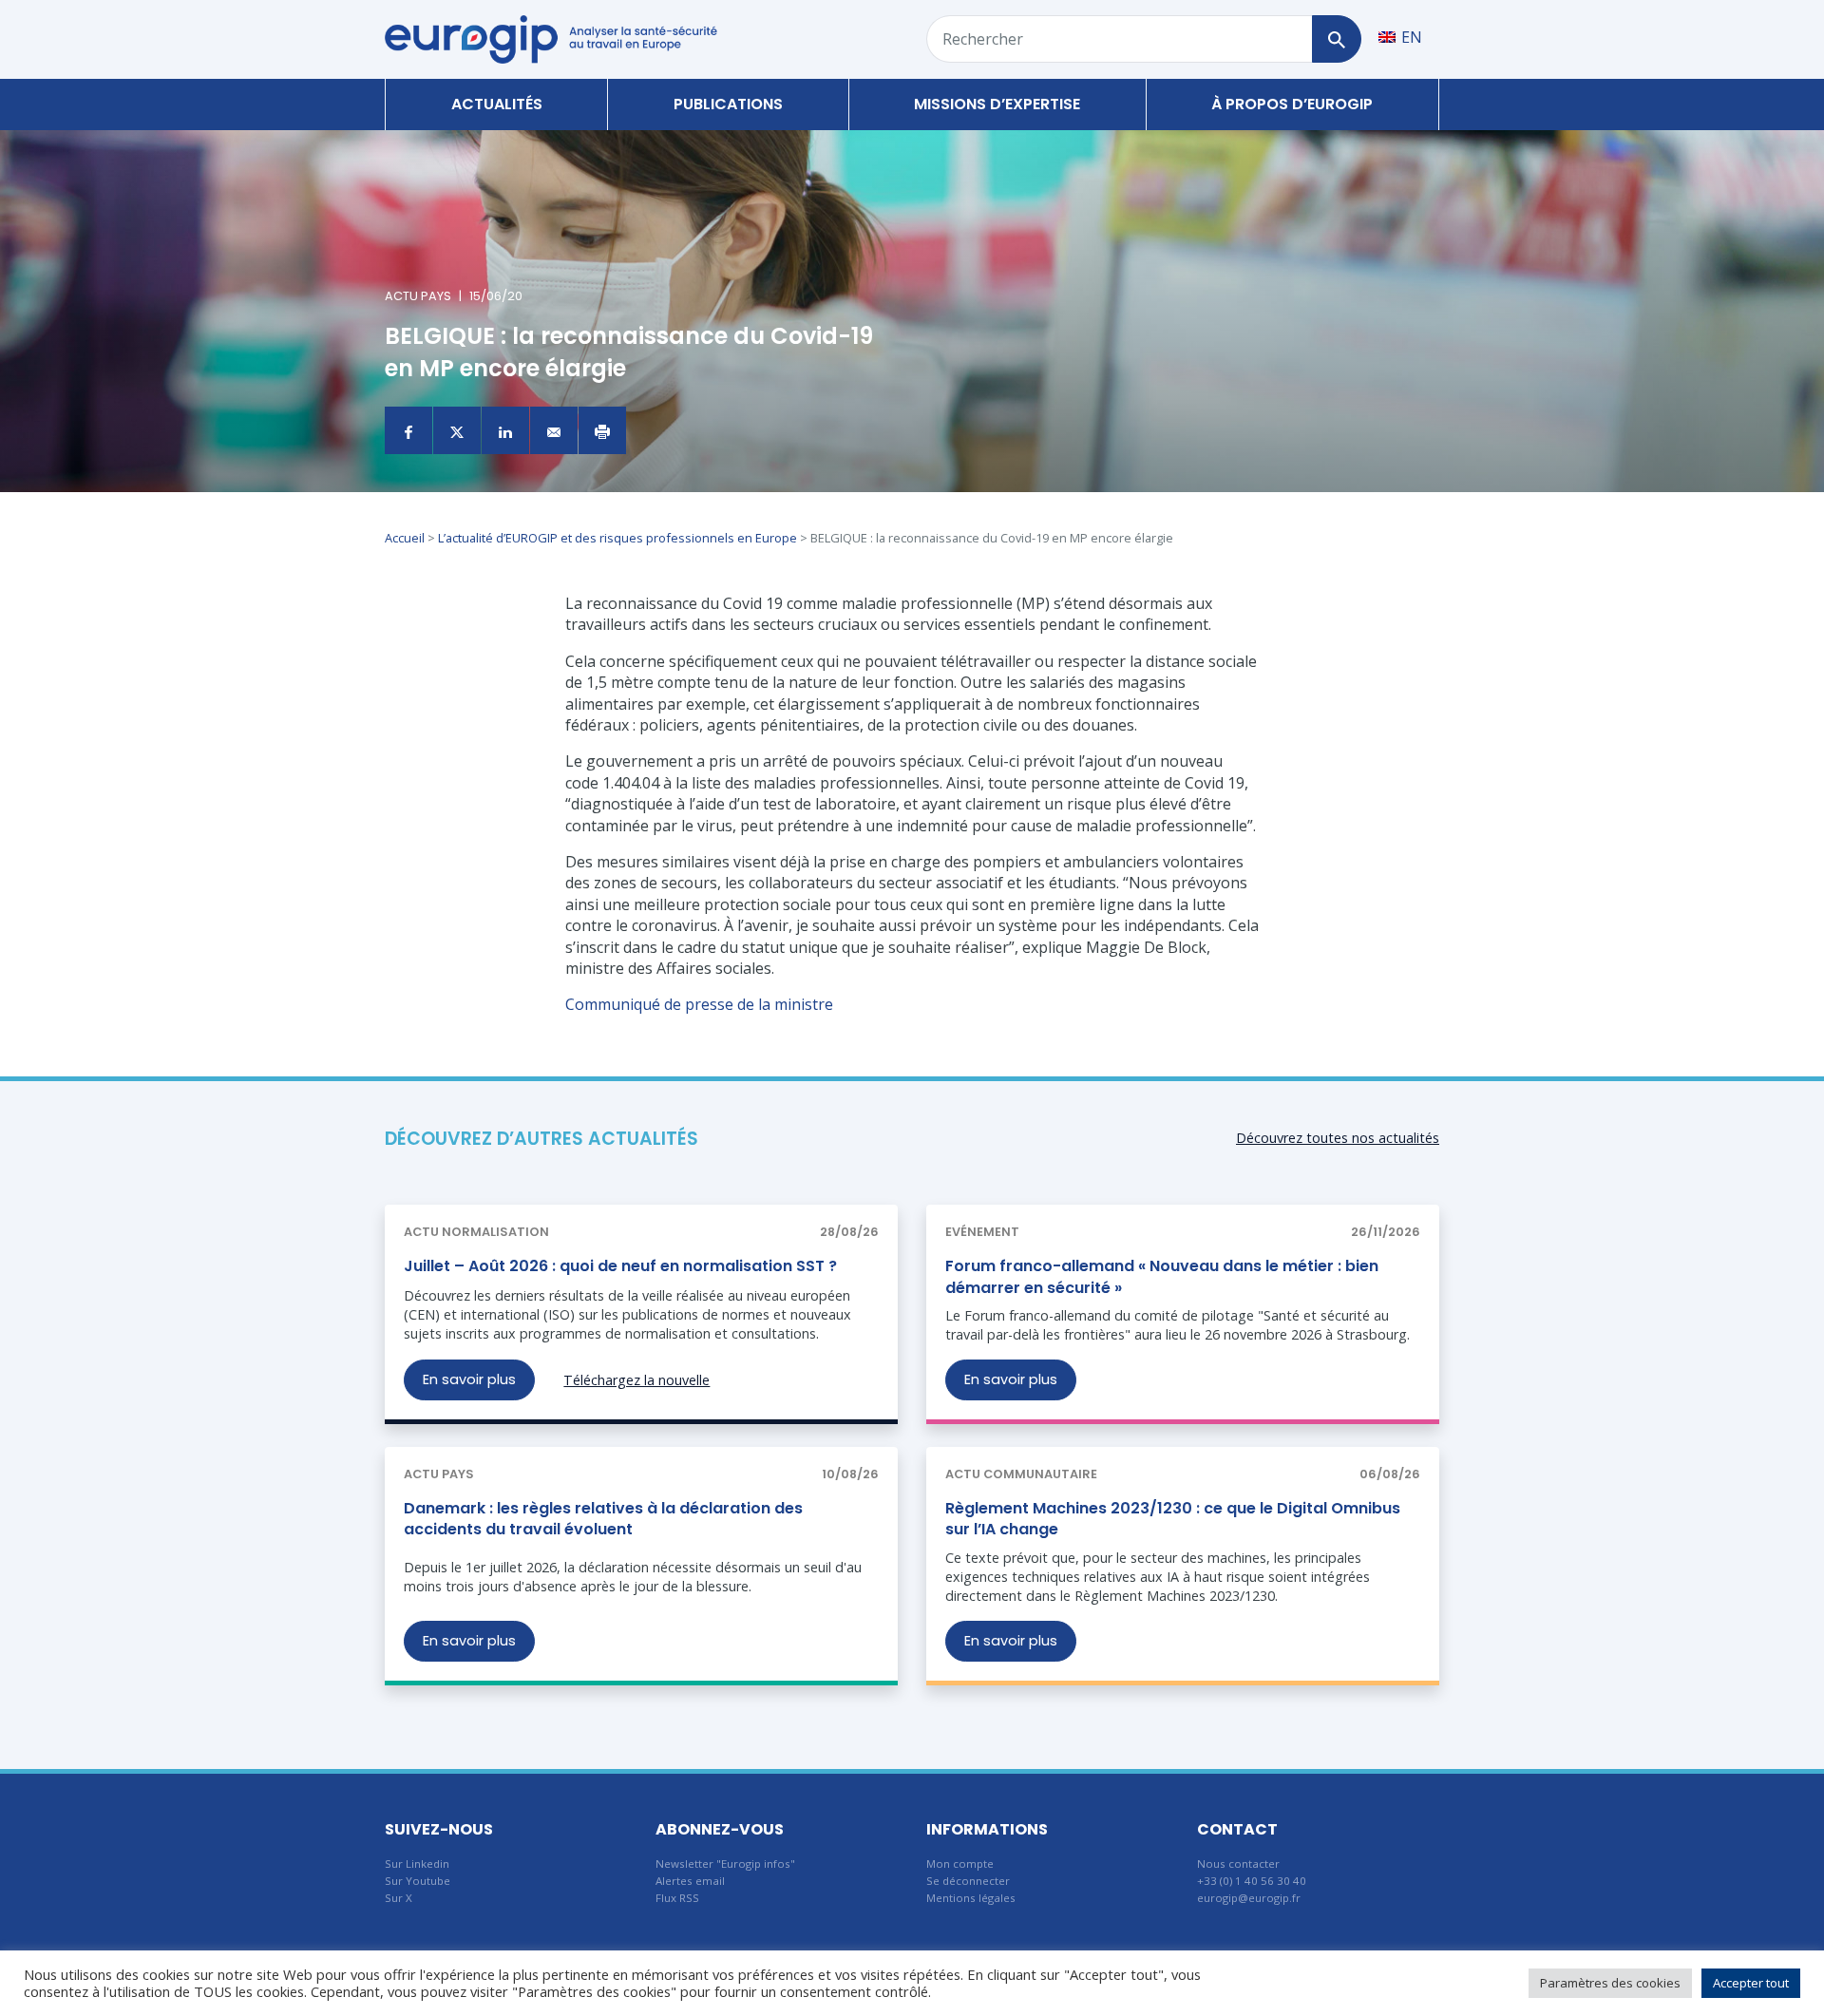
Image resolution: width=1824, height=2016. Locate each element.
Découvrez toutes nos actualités (1338, 1138)
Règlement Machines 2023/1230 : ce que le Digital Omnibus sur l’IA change (1173, 1519)
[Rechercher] (1336, 39)
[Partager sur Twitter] (457, 430)
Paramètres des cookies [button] (1610, 1983)
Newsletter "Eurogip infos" (725, 1864)
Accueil (405, 538)
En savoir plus (469, 1379)
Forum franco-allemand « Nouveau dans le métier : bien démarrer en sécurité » (1162, 1276)
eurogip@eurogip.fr (1249, 1898)
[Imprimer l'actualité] (602, 430)
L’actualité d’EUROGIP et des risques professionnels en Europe (617, 538)
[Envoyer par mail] (554, 430)
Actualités (497, 104)
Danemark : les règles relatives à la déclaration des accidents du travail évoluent (603, 1519)
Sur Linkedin (417, 1864)
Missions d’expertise (997, 104)
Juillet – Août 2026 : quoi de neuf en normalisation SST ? (620, 1266)
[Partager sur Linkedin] (505, 430)
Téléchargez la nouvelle (636, 1380)
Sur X (399, 1898)
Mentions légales (971, 1898)
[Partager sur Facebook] (408, 430)
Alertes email (690, 1881)
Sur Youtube (418, 1881)
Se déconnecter (968, 1881)
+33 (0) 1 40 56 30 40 (1252, 1881)
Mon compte (960, 1864)
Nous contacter (1238, 1864)
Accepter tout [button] (1751, 1983)
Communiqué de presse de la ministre (699, 1004)
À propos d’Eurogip (1292, 104)
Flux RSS (677, 1898)
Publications (728, 104)
